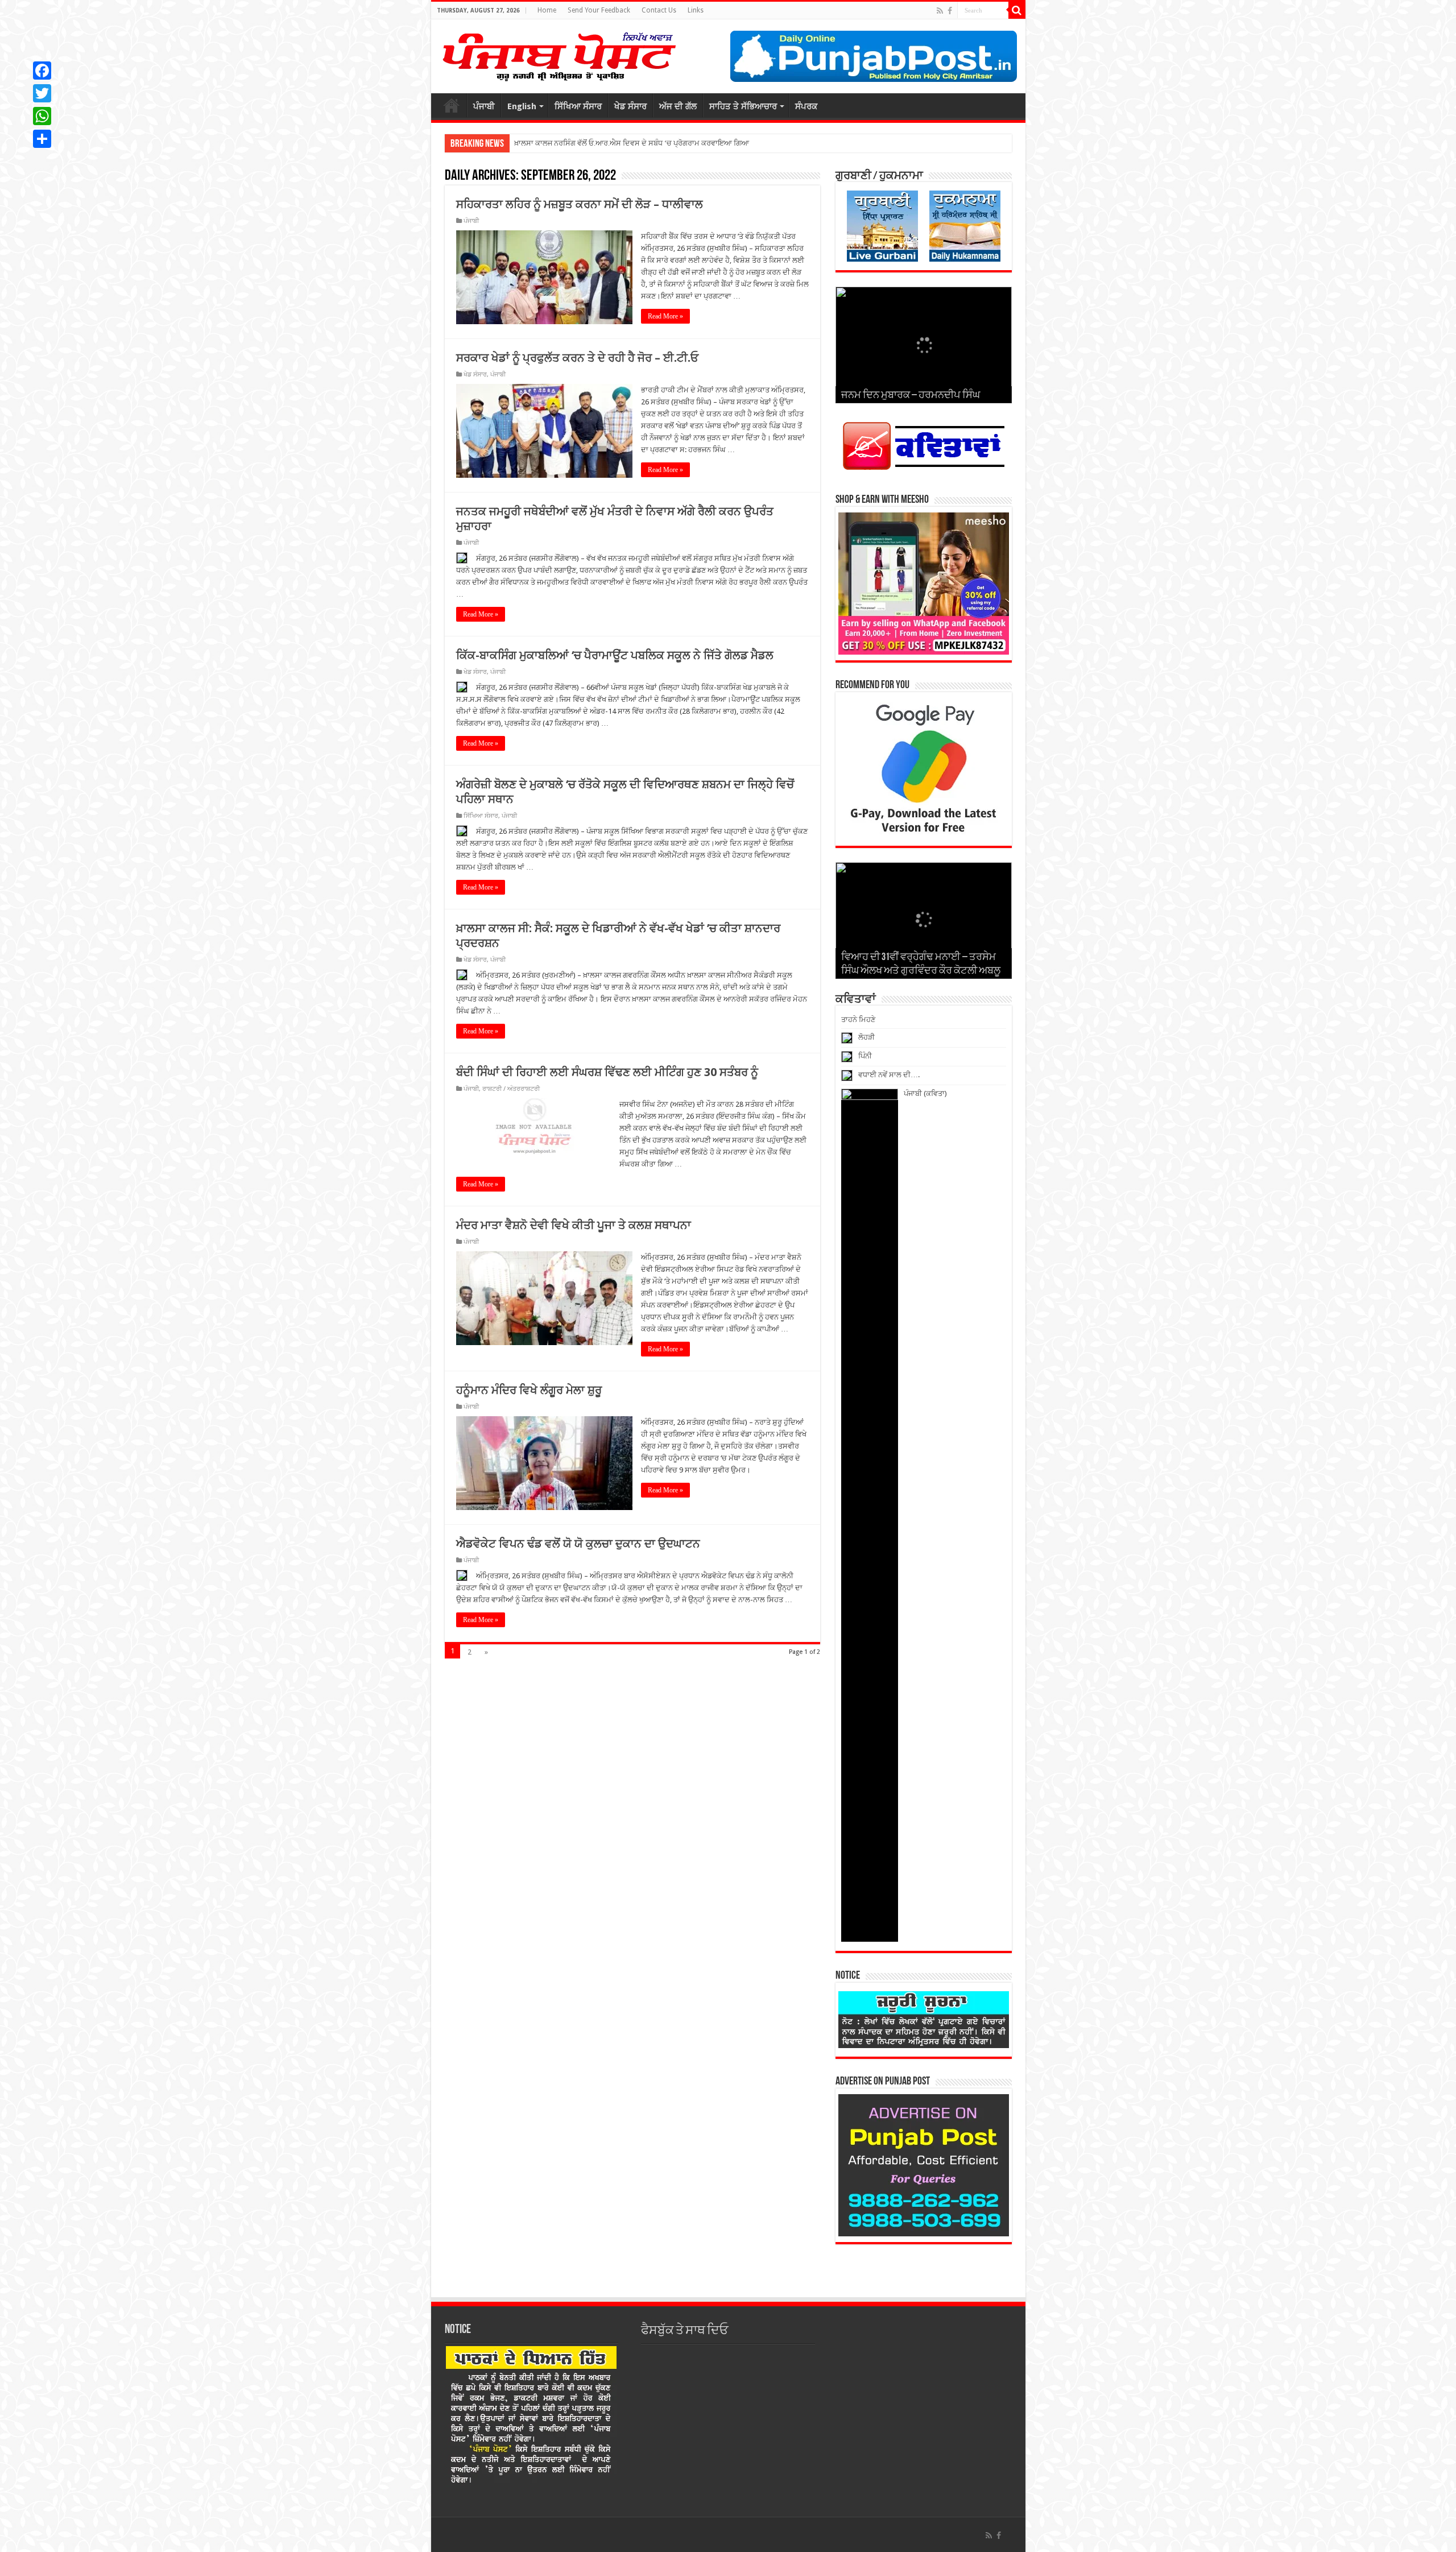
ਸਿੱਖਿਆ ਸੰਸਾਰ (578, 106)
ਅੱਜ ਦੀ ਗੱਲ (678, 106)
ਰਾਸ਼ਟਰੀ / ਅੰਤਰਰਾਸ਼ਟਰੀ (511, 1089)
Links (696, 10)
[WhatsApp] (42, 116)
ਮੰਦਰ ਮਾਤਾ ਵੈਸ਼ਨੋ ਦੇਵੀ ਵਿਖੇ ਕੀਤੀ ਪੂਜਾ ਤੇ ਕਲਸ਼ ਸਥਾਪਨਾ (574, 1225)
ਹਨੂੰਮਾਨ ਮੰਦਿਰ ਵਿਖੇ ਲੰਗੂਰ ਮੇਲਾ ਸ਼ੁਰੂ (529, 1390)
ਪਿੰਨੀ (865, 1056)
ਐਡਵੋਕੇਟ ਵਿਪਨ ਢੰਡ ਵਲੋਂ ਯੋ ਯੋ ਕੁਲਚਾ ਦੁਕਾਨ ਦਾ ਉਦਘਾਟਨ (578, 1544)
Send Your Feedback (599, 10)
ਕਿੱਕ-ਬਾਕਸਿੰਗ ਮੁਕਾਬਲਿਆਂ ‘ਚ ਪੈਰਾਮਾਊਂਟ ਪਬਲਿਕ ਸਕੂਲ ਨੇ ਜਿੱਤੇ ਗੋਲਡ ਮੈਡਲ (615, 655)
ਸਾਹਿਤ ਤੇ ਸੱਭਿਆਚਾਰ (743, 106)
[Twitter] (42, 93)
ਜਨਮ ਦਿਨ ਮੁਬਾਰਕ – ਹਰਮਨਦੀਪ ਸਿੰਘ (911, 396)
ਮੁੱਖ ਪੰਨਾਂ (452, 105)
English (522, 106)
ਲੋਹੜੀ (866, 1037)
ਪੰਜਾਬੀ (484, 106)
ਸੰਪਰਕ (806, 106)
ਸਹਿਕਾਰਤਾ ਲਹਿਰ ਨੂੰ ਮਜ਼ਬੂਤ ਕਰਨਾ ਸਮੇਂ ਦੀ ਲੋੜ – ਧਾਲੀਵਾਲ (580, 204)
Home (547, 10)
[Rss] (940, 11)
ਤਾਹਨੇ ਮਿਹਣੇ (858, 1019)
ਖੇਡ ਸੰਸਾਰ (630, 106)
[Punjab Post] (559, 54)
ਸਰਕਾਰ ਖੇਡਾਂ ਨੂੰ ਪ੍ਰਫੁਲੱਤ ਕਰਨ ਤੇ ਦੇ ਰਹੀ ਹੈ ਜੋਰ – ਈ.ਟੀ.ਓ (577, 358)
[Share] (42, 139)
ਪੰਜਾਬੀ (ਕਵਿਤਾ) (925, 1093)
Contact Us (659, 10)
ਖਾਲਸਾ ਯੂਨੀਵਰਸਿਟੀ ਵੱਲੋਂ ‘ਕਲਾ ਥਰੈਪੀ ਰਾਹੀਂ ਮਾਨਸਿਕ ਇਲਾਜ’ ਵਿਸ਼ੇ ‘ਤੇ (610, 143)
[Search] (1017, 10)
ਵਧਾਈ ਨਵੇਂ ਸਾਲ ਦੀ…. (889, 1075)
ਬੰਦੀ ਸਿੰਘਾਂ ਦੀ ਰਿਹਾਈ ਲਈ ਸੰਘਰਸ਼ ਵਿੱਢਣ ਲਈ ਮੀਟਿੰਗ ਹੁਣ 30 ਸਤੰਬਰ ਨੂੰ (607, 1072)
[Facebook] (950, 11)
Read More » (665, 316)
